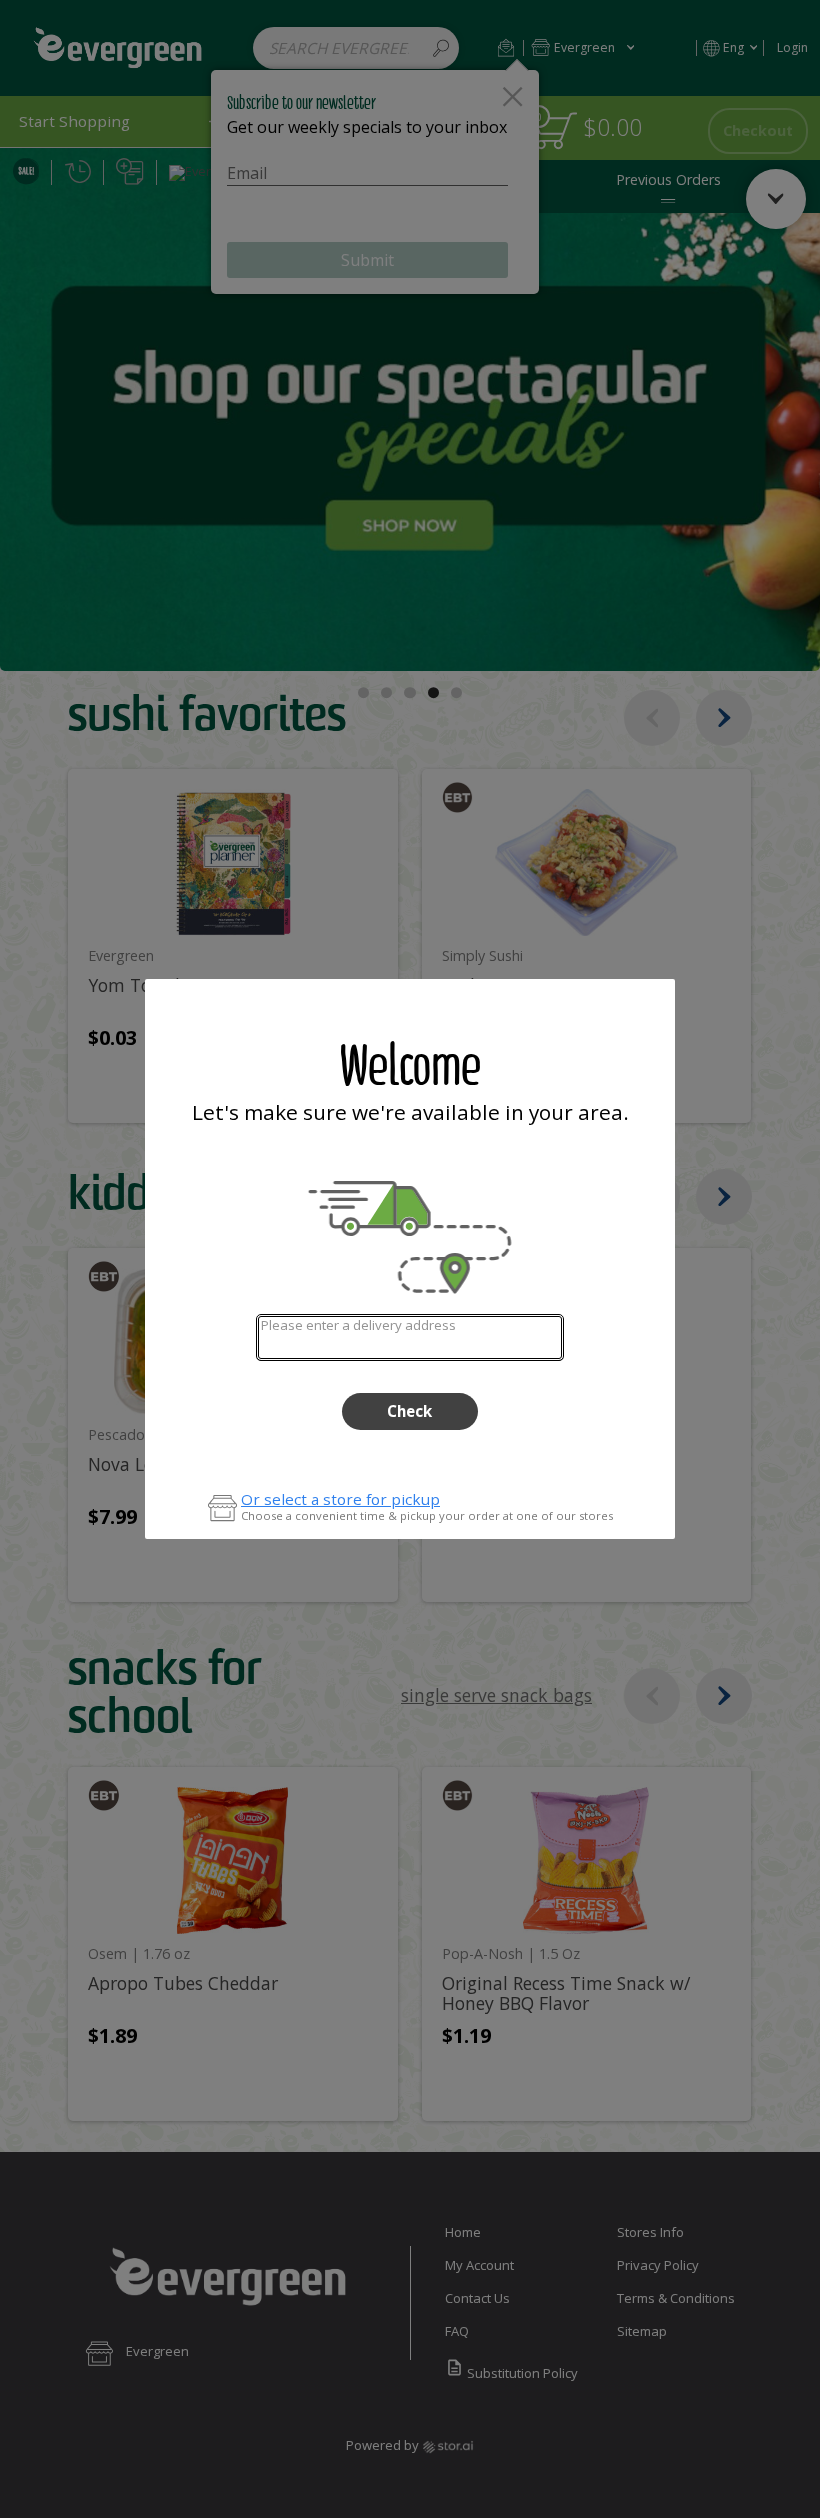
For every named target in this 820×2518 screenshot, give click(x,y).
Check (409, 1411)
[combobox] (409, 1337)
